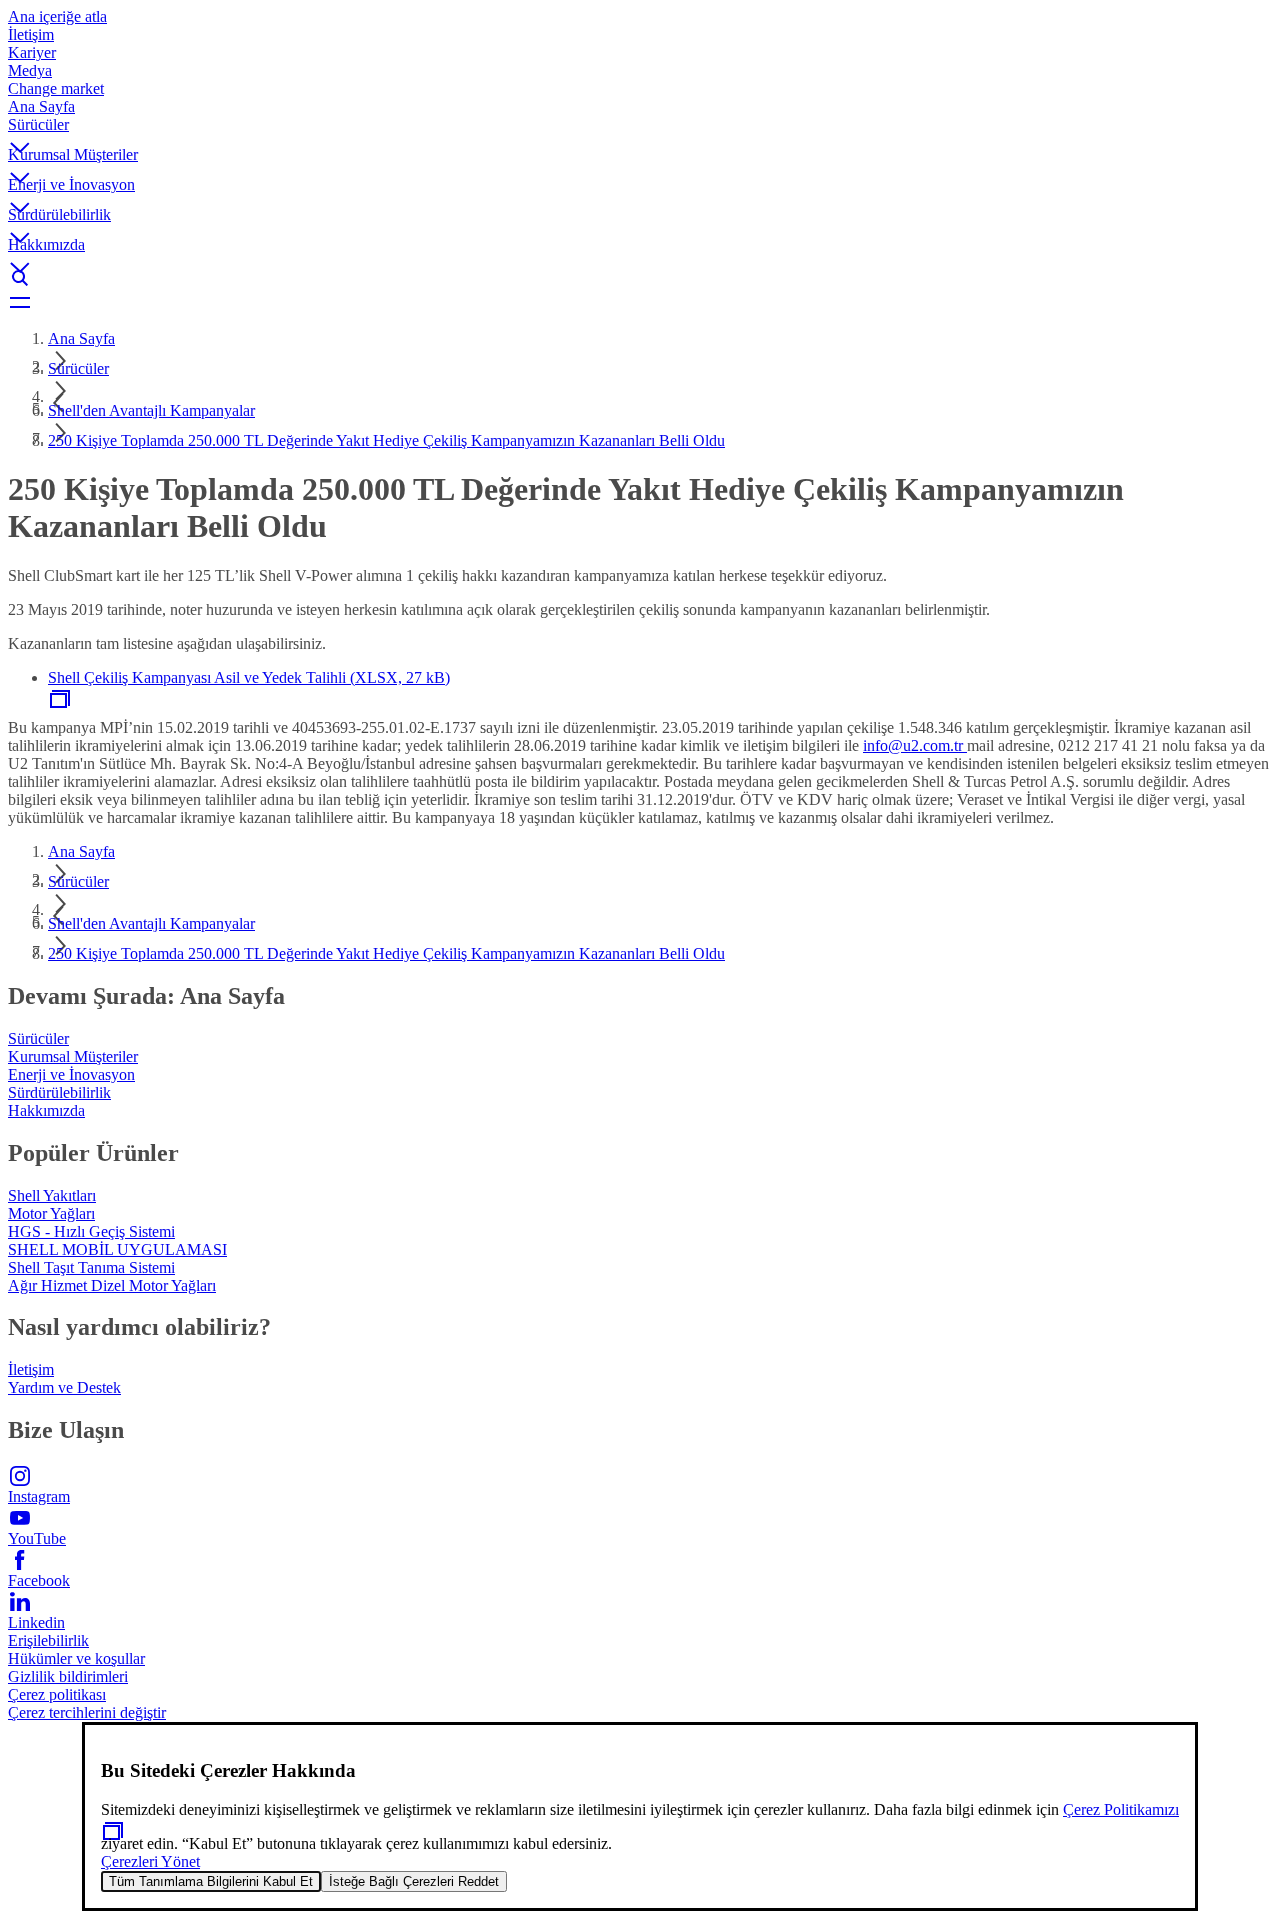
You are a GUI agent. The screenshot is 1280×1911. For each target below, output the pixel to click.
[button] (640, 131)
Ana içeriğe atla (57, 16)
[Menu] (640, 302)
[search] (640, 278)
